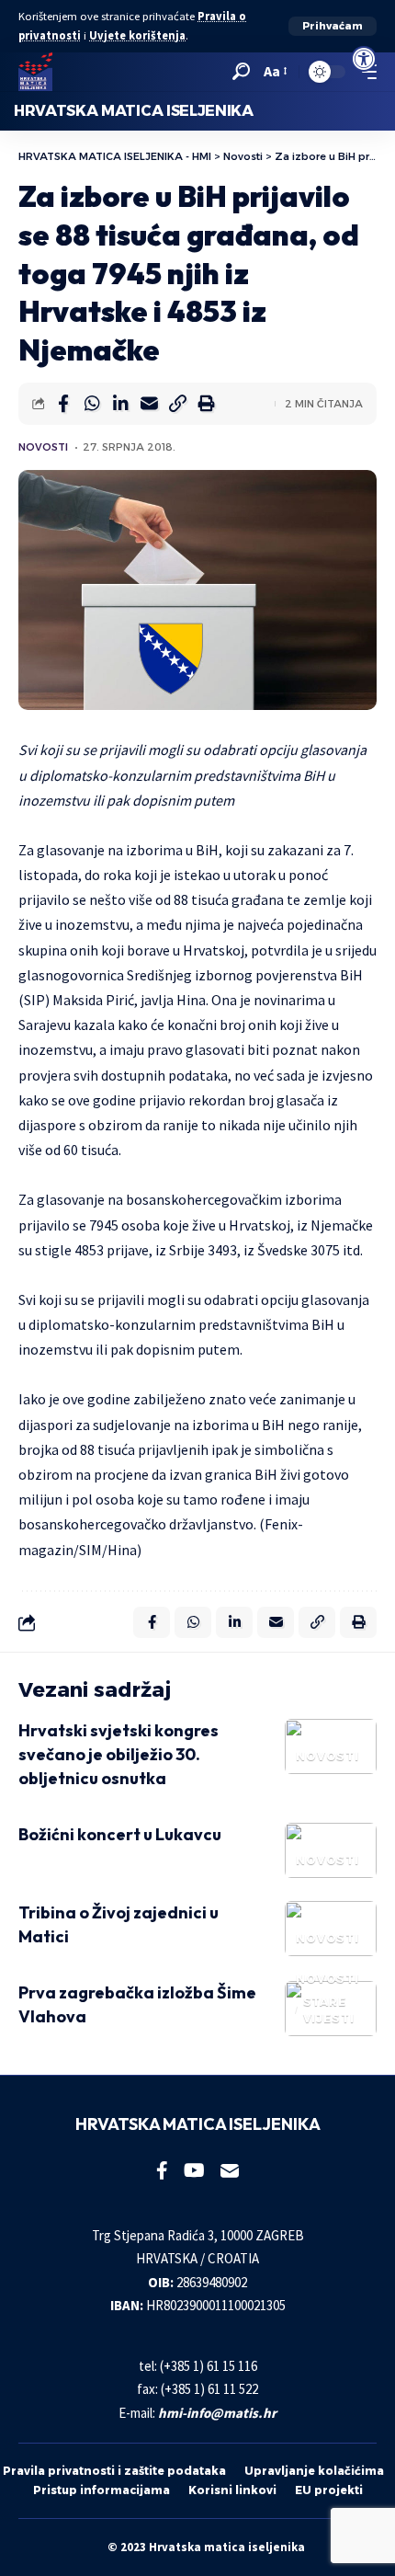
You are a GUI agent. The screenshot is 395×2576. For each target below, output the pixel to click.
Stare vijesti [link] (329, 2010)
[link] (364, 59)
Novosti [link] (43, 447)
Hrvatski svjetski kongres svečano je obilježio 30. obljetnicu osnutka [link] (118, 1754)
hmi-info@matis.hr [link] (217, 2413)
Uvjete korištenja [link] (137, 35)
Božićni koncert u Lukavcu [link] (120, 1834)
